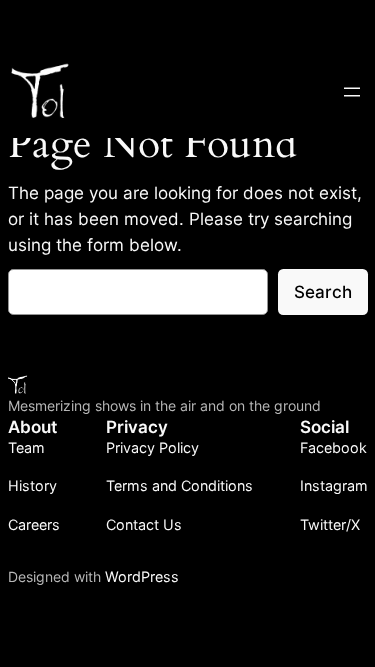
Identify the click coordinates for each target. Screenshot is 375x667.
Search (323, 292)
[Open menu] (352, 92)
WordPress (142, 576)
